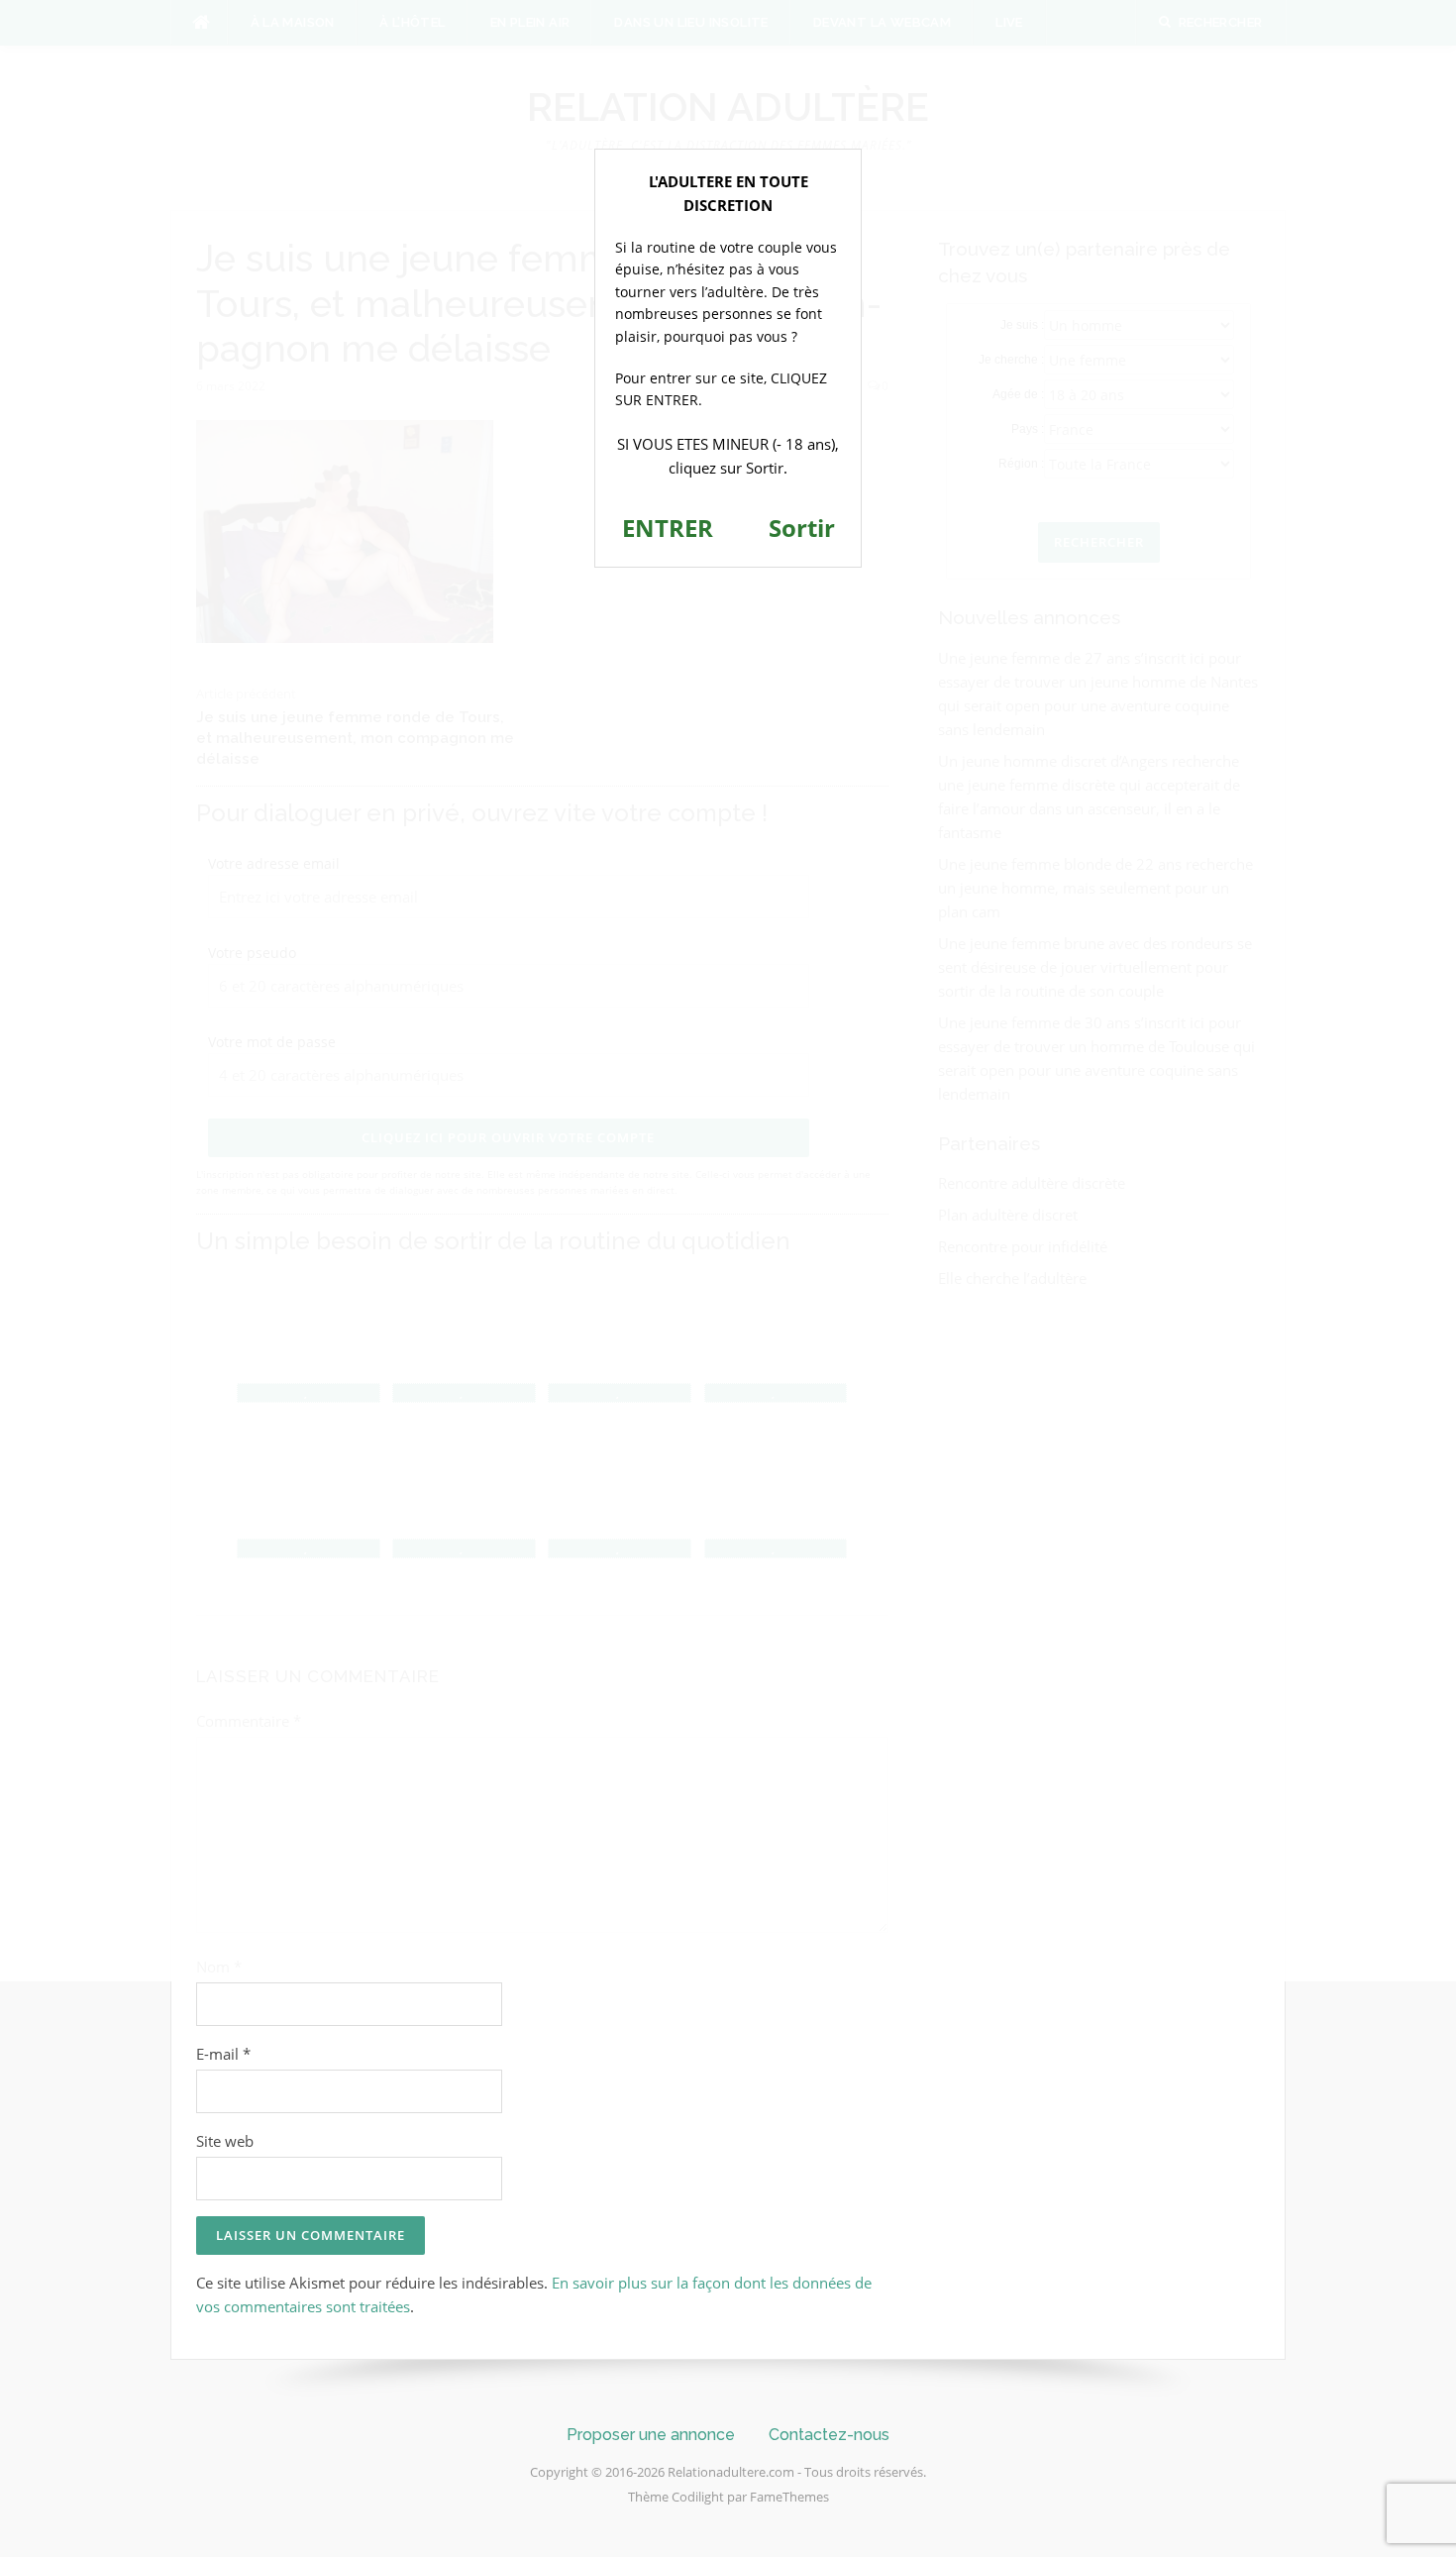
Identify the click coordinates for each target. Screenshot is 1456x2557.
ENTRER (668, 528)
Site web (225, 2141)
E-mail (223, 2054)
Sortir (802, 528)
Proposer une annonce (651, 2435)
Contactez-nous (829, 2435)
